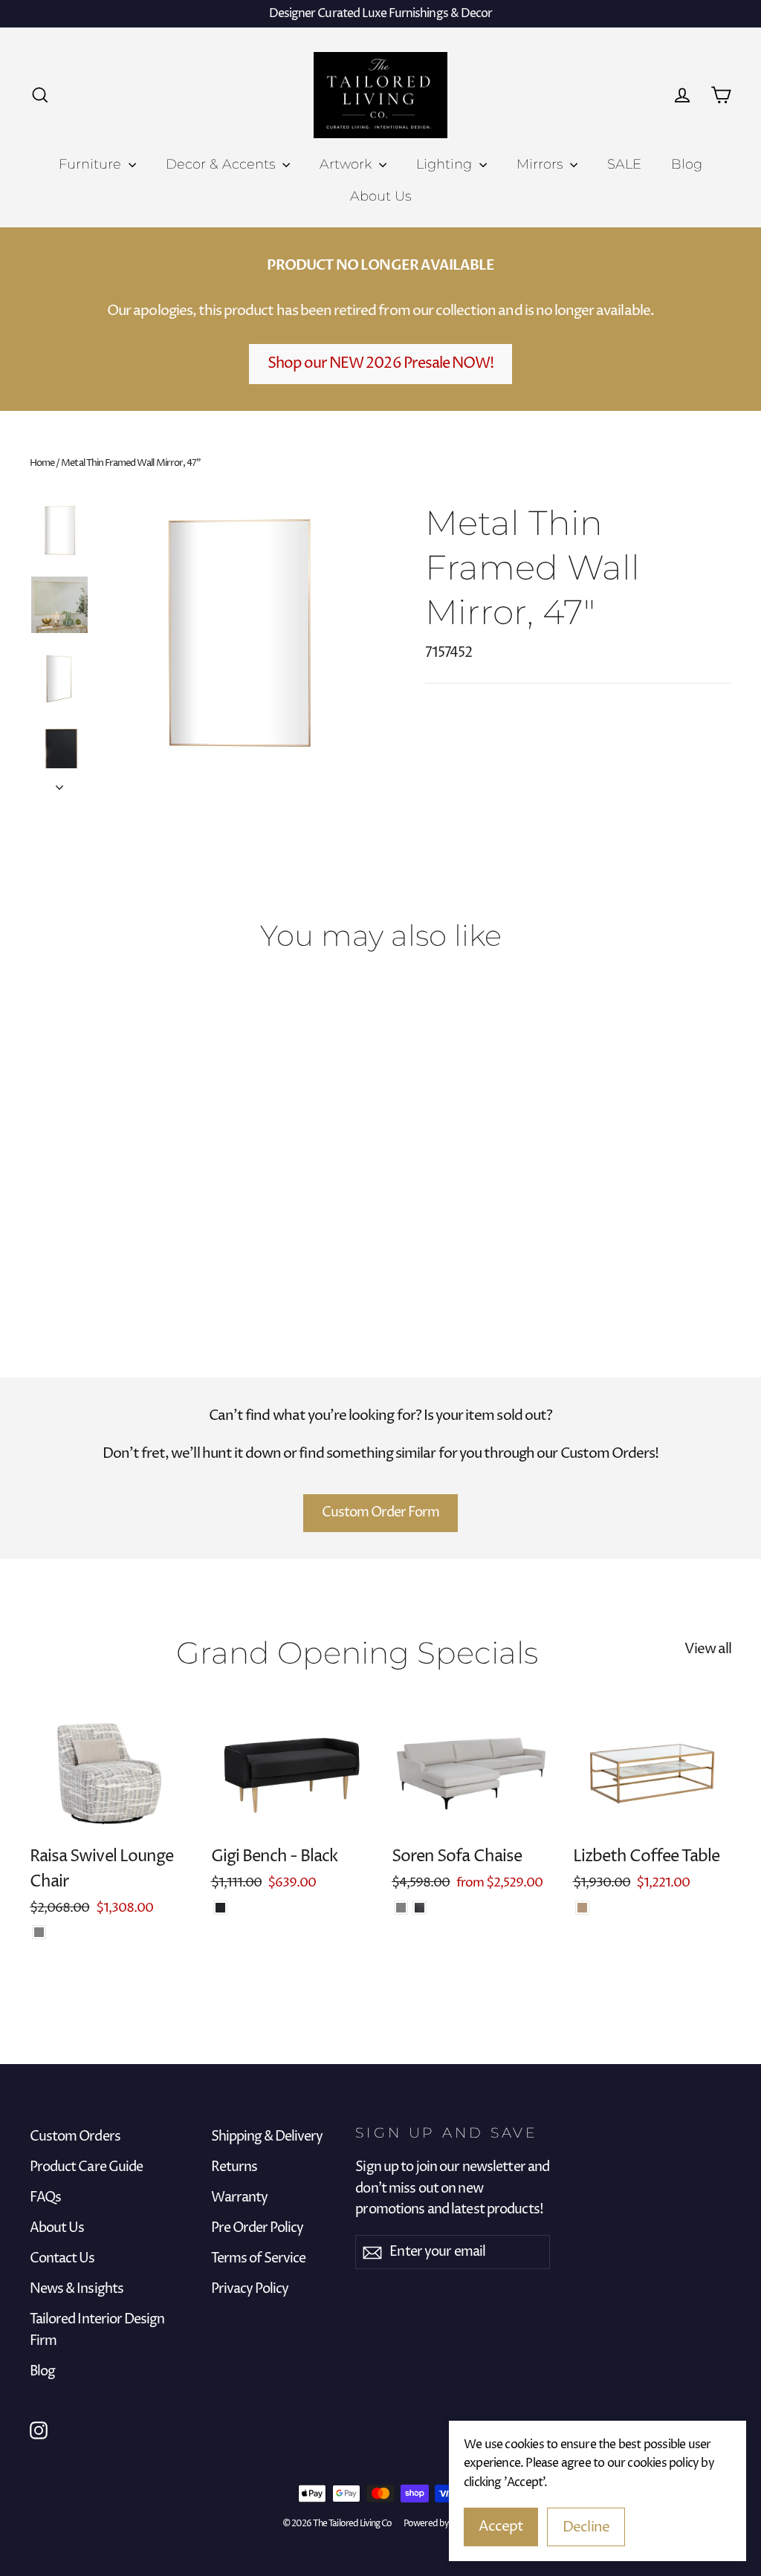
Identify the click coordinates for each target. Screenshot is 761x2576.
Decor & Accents (222, 164)
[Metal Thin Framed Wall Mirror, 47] (39, 1246)
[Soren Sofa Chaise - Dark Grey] (420, 1908)
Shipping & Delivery (267, 2137)
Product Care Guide (86, 2167)
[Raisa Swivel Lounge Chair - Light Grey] (39, 1932)
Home (42, 463)
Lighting (446, 164)
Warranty (239, 2198)
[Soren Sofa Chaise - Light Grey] (401, 1908)
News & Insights (77, 2289)
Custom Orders (75, 2137)
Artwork (347, 164)
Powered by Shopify (441, 2524)
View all (708, 1649)
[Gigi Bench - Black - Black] (220, 1908)
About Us (380, 196)
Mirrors (541, 164)
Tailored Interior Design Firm (97, 2330)
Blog (687, 164)
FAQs (45, 2198)
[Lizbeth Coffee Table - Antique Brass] (582, 1908)
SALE (624, 164)
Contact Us (62, 2259)
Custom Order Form (381, 1512)
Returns (234, 2167)
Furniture (92, 164)
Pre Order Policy (258, 2228)
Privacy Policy (250, 2289)
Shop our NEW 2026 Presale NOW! (381, 364)
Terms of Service (259, 2259)
